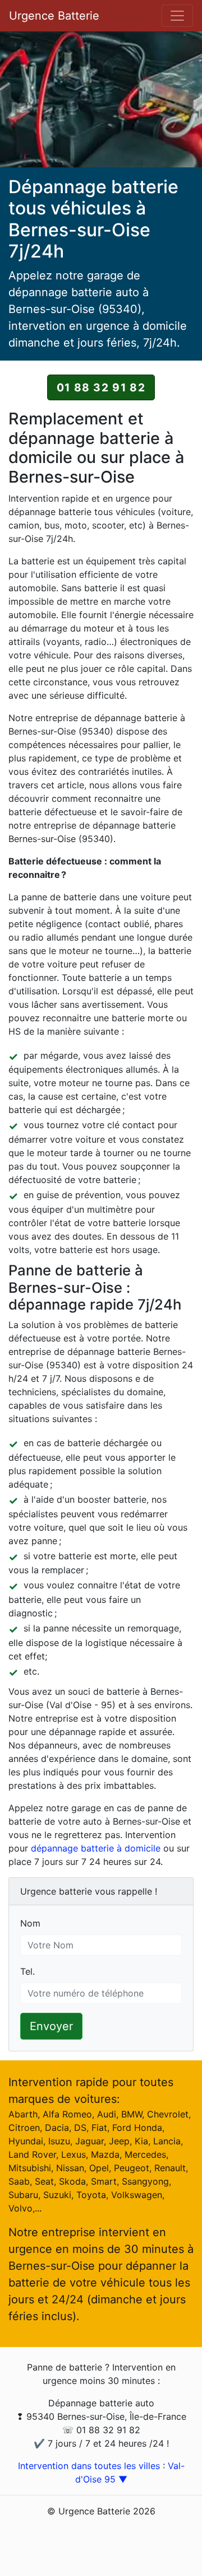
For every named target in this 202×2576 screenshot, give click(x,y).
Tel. (27, 1971)
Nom (30, 1923)
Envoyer (51, 2026)
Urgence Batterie (54, 16)
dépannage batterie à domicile (96, 1848)
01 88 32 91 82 (101, 387)
